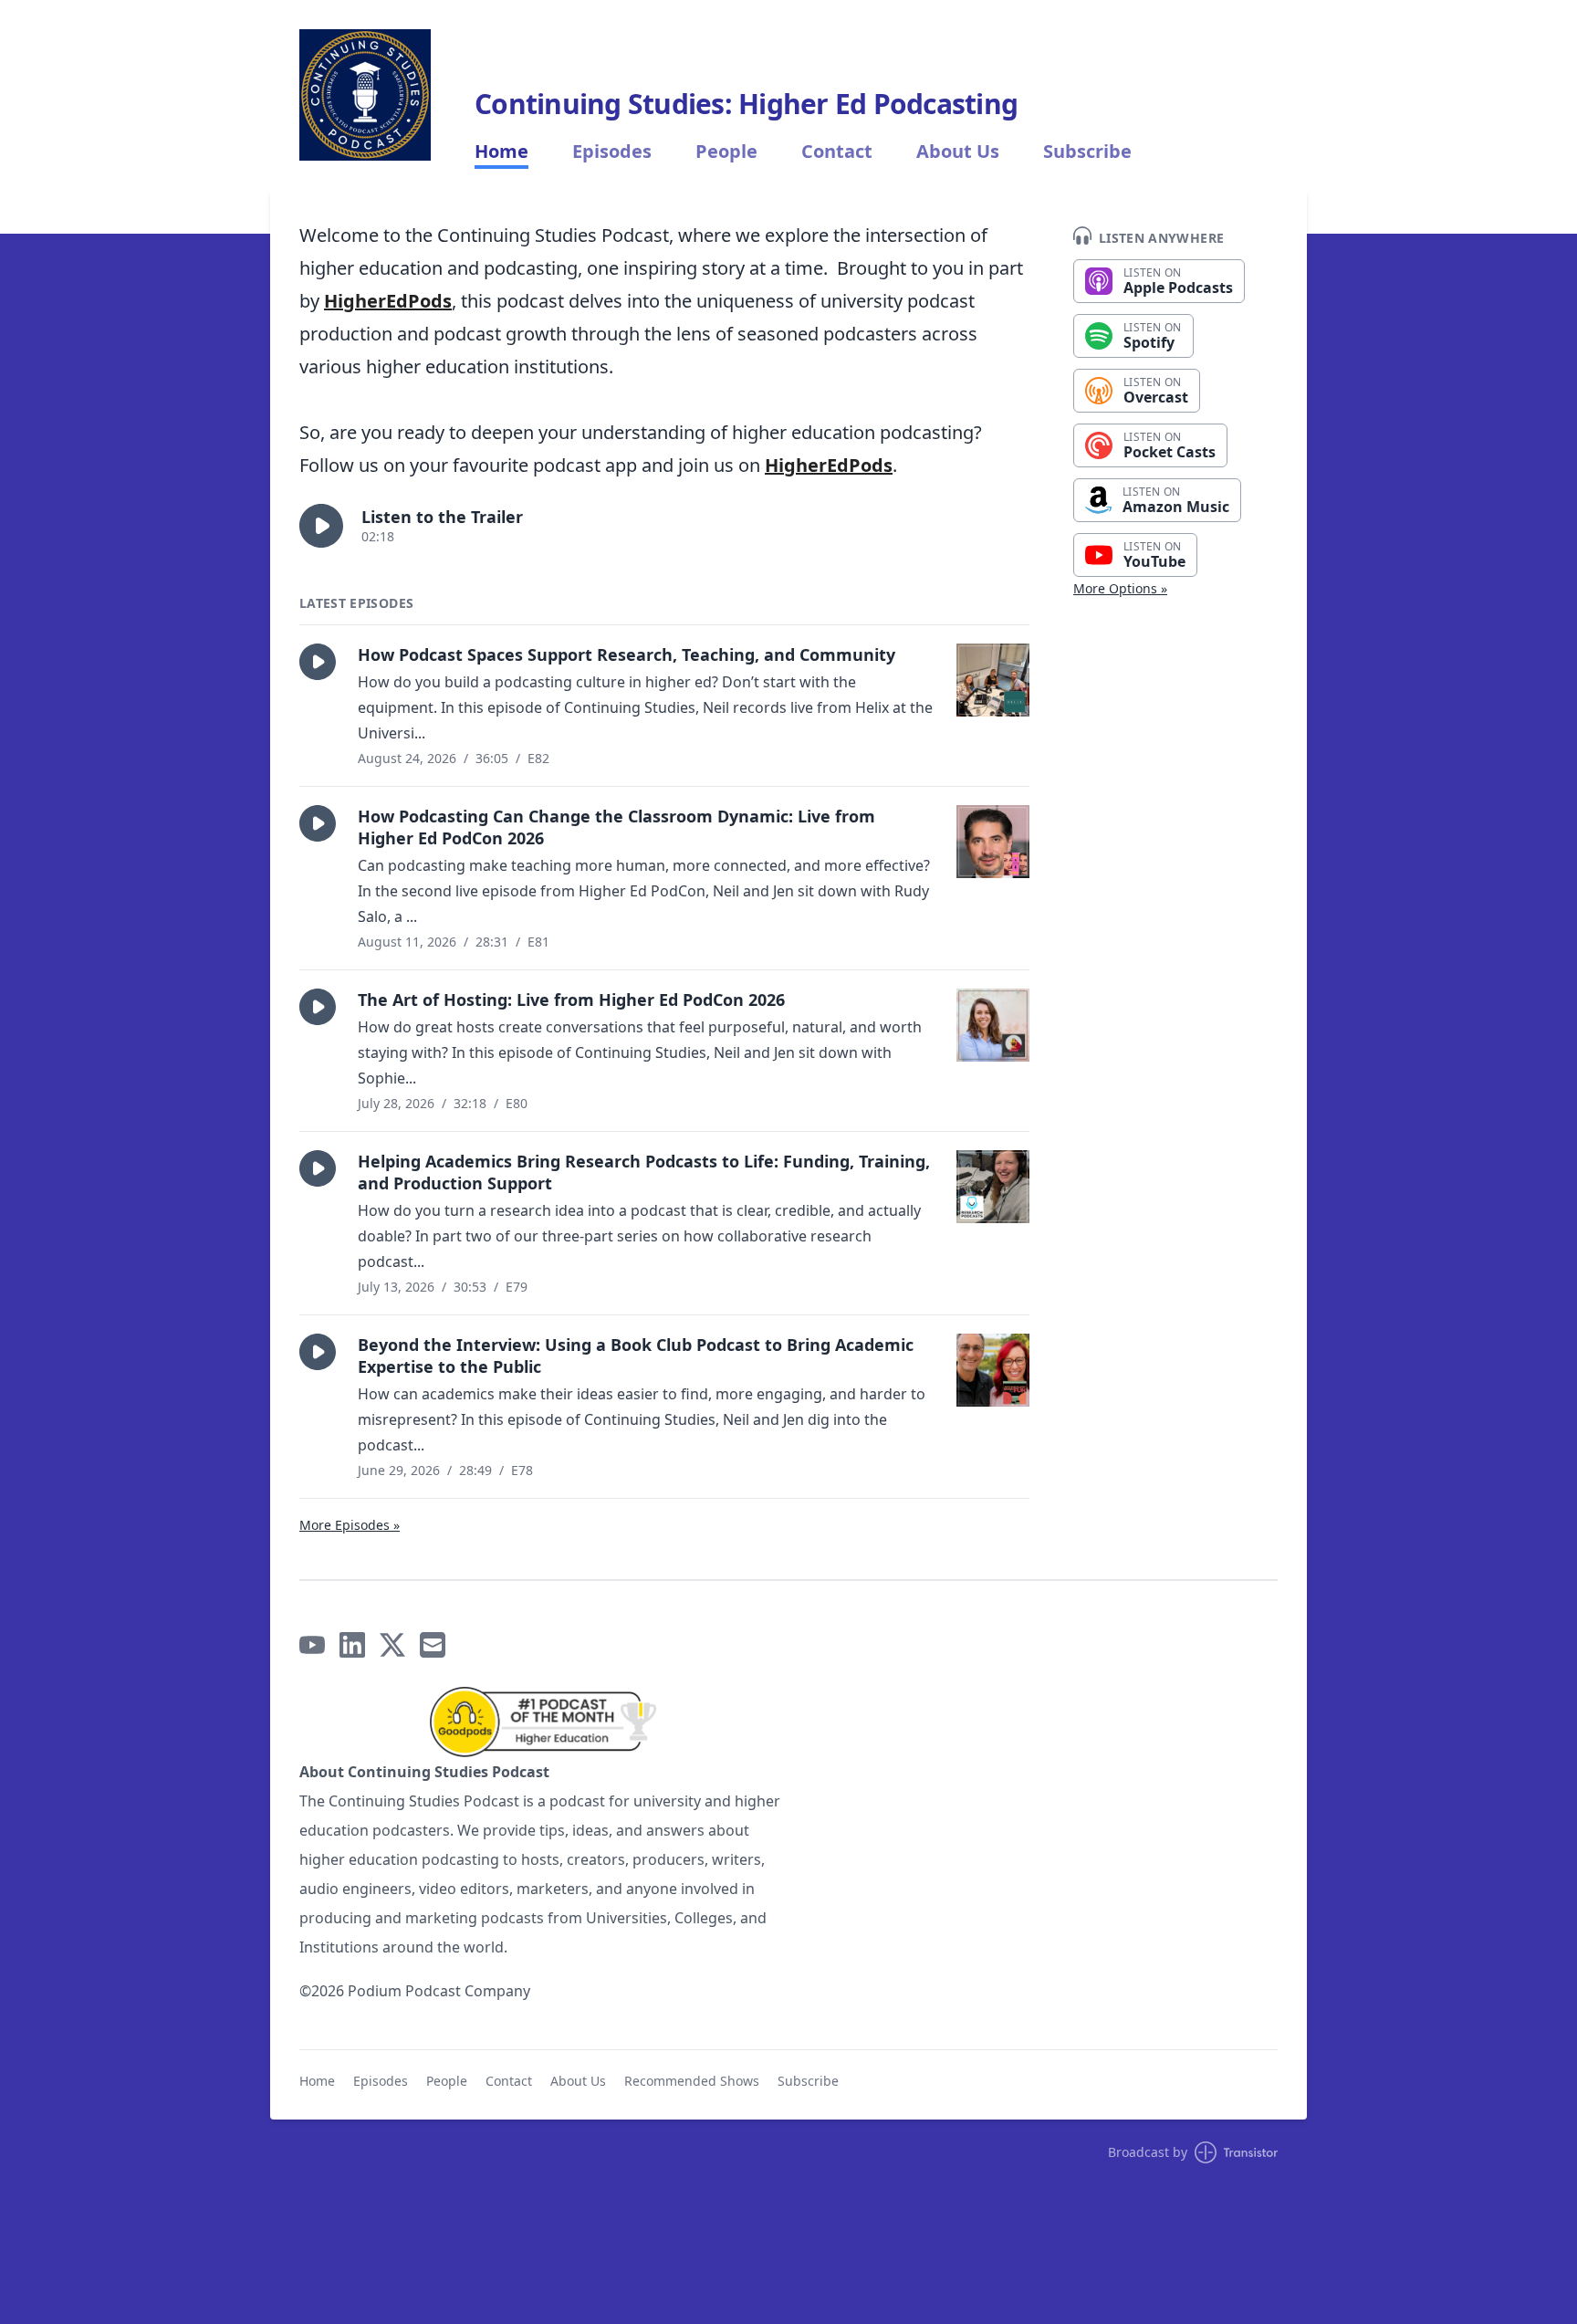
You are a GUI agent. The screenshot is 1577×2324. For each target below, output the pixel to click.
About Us (958, 152)
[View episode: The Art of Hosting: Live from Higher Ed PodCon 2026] (993, 1025)
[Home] (365, 95)
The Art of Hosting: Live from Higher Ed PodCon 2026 (571, 1000)
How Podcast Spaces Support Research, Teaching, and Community (627, 654)
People (726, 152)
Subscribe (1087, 152)
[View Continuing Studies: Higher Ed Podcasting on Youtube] (312, 1645)
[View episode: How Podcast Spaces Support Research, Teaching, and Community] (993, 680)
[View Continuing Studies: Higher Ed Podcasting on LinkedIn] (352, 1645)
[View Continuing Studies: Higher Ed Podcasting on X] (392, 1645)
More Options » (1120, 588)
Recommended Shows (692, 2081)
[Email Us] (433, 1645)
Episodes (612, 152)
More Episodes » (350, 1525)
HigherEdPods (388, 301)
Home (501, 152)
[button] (321, 526)
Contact (837, 152)
